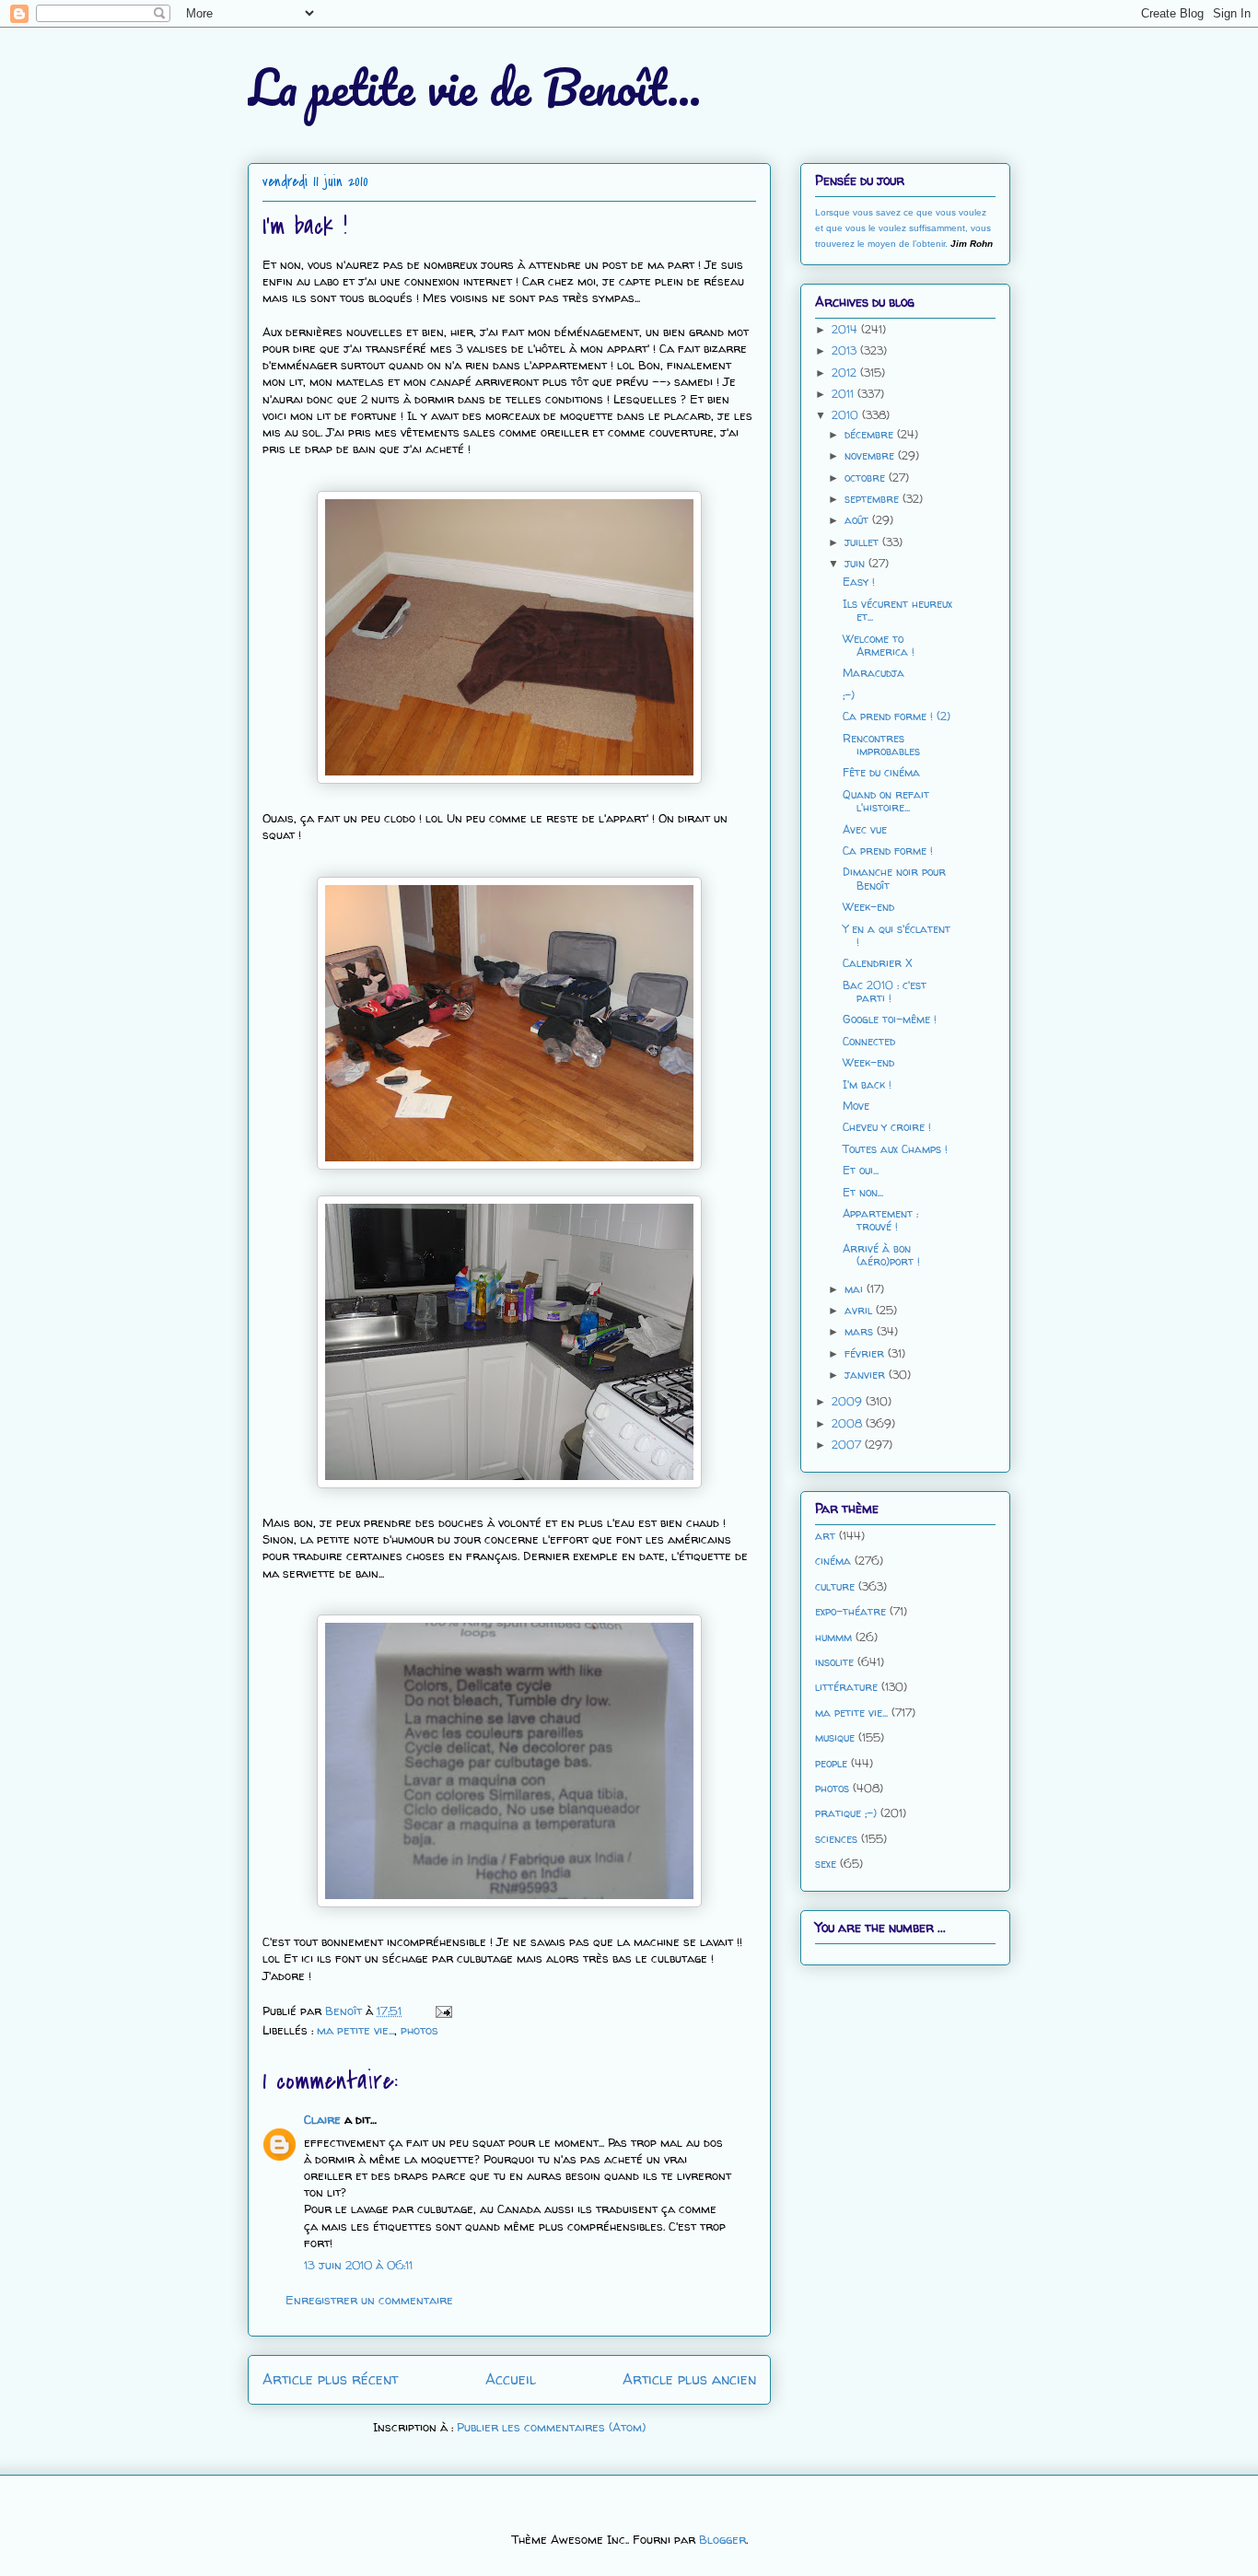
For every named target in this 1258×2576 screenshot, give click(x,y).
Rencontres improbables (881, 745)
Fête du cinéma (881, 772)
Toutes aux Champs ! (895, 1149)
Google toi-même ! (890, 1019)
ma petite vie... (355, 2030)
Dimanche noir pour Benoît (894, 878)
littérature (846, 1687)
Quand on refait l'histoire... (886, 801)
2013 (846, 350)
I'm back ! (867, 1084)
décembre (871, 434)
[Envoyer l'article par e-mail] (443, 2011)
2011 (844, 394)
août (858, 520)
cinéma (833, 1561)
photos (419, 2030)
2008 (849, 1423)
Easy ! (859, 582)
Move (856, 1106)
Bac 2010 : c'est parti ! (885, 991)
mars (861, 1331)
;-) (849, 695)
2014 (846, 329)
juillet (863, 542)
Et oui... (861, 1170)
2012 (846, 373)
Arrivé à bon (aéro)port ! (881, 1255)
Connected (869, 1041)
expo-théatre (850, 1611)
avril (860, 1310)
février (866, 1353)
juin (856, 563)
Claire (322, 2119)
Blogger (722, 2539)
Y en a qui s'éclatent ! (897, 935)
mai (856, 1289)
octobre (867, 478)
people (831, 1763)
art (825, 1536)
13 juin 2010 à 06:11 (358, 2265)
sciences (836, 1839)
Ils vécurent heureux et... (897, 610)
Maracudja (874, 673)
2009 (849, 1401)
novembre (871, 455)
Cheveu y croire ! (887, 1127)
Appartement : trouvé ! (880, 1220)
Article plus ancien (689, 2379)
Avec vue (865, 829)
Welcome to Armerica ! (879, 645)
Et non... (863, 1192)
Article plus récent (330, 2379)
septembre (874, 499)
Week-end (868, 907)
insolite (834, 1662)
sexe (826, 1864)
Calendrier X (878, 963)
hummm (833, 1637)
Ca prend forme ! (888, 851)
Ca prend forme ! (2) (897, 716)
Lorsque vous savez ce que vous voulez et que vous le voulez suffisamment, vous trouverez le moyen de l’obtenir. (903, 228)
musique (835, 1737)
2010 (847, 415)
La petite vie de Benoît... (474, 87)
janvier (867, 1375)
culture (835, 1586)
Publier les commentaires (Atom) (551, 2427)
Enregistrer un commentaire (369, 2300)
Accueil (511, 2379)
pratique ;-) (846, 1813)
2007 (848, 1445)
